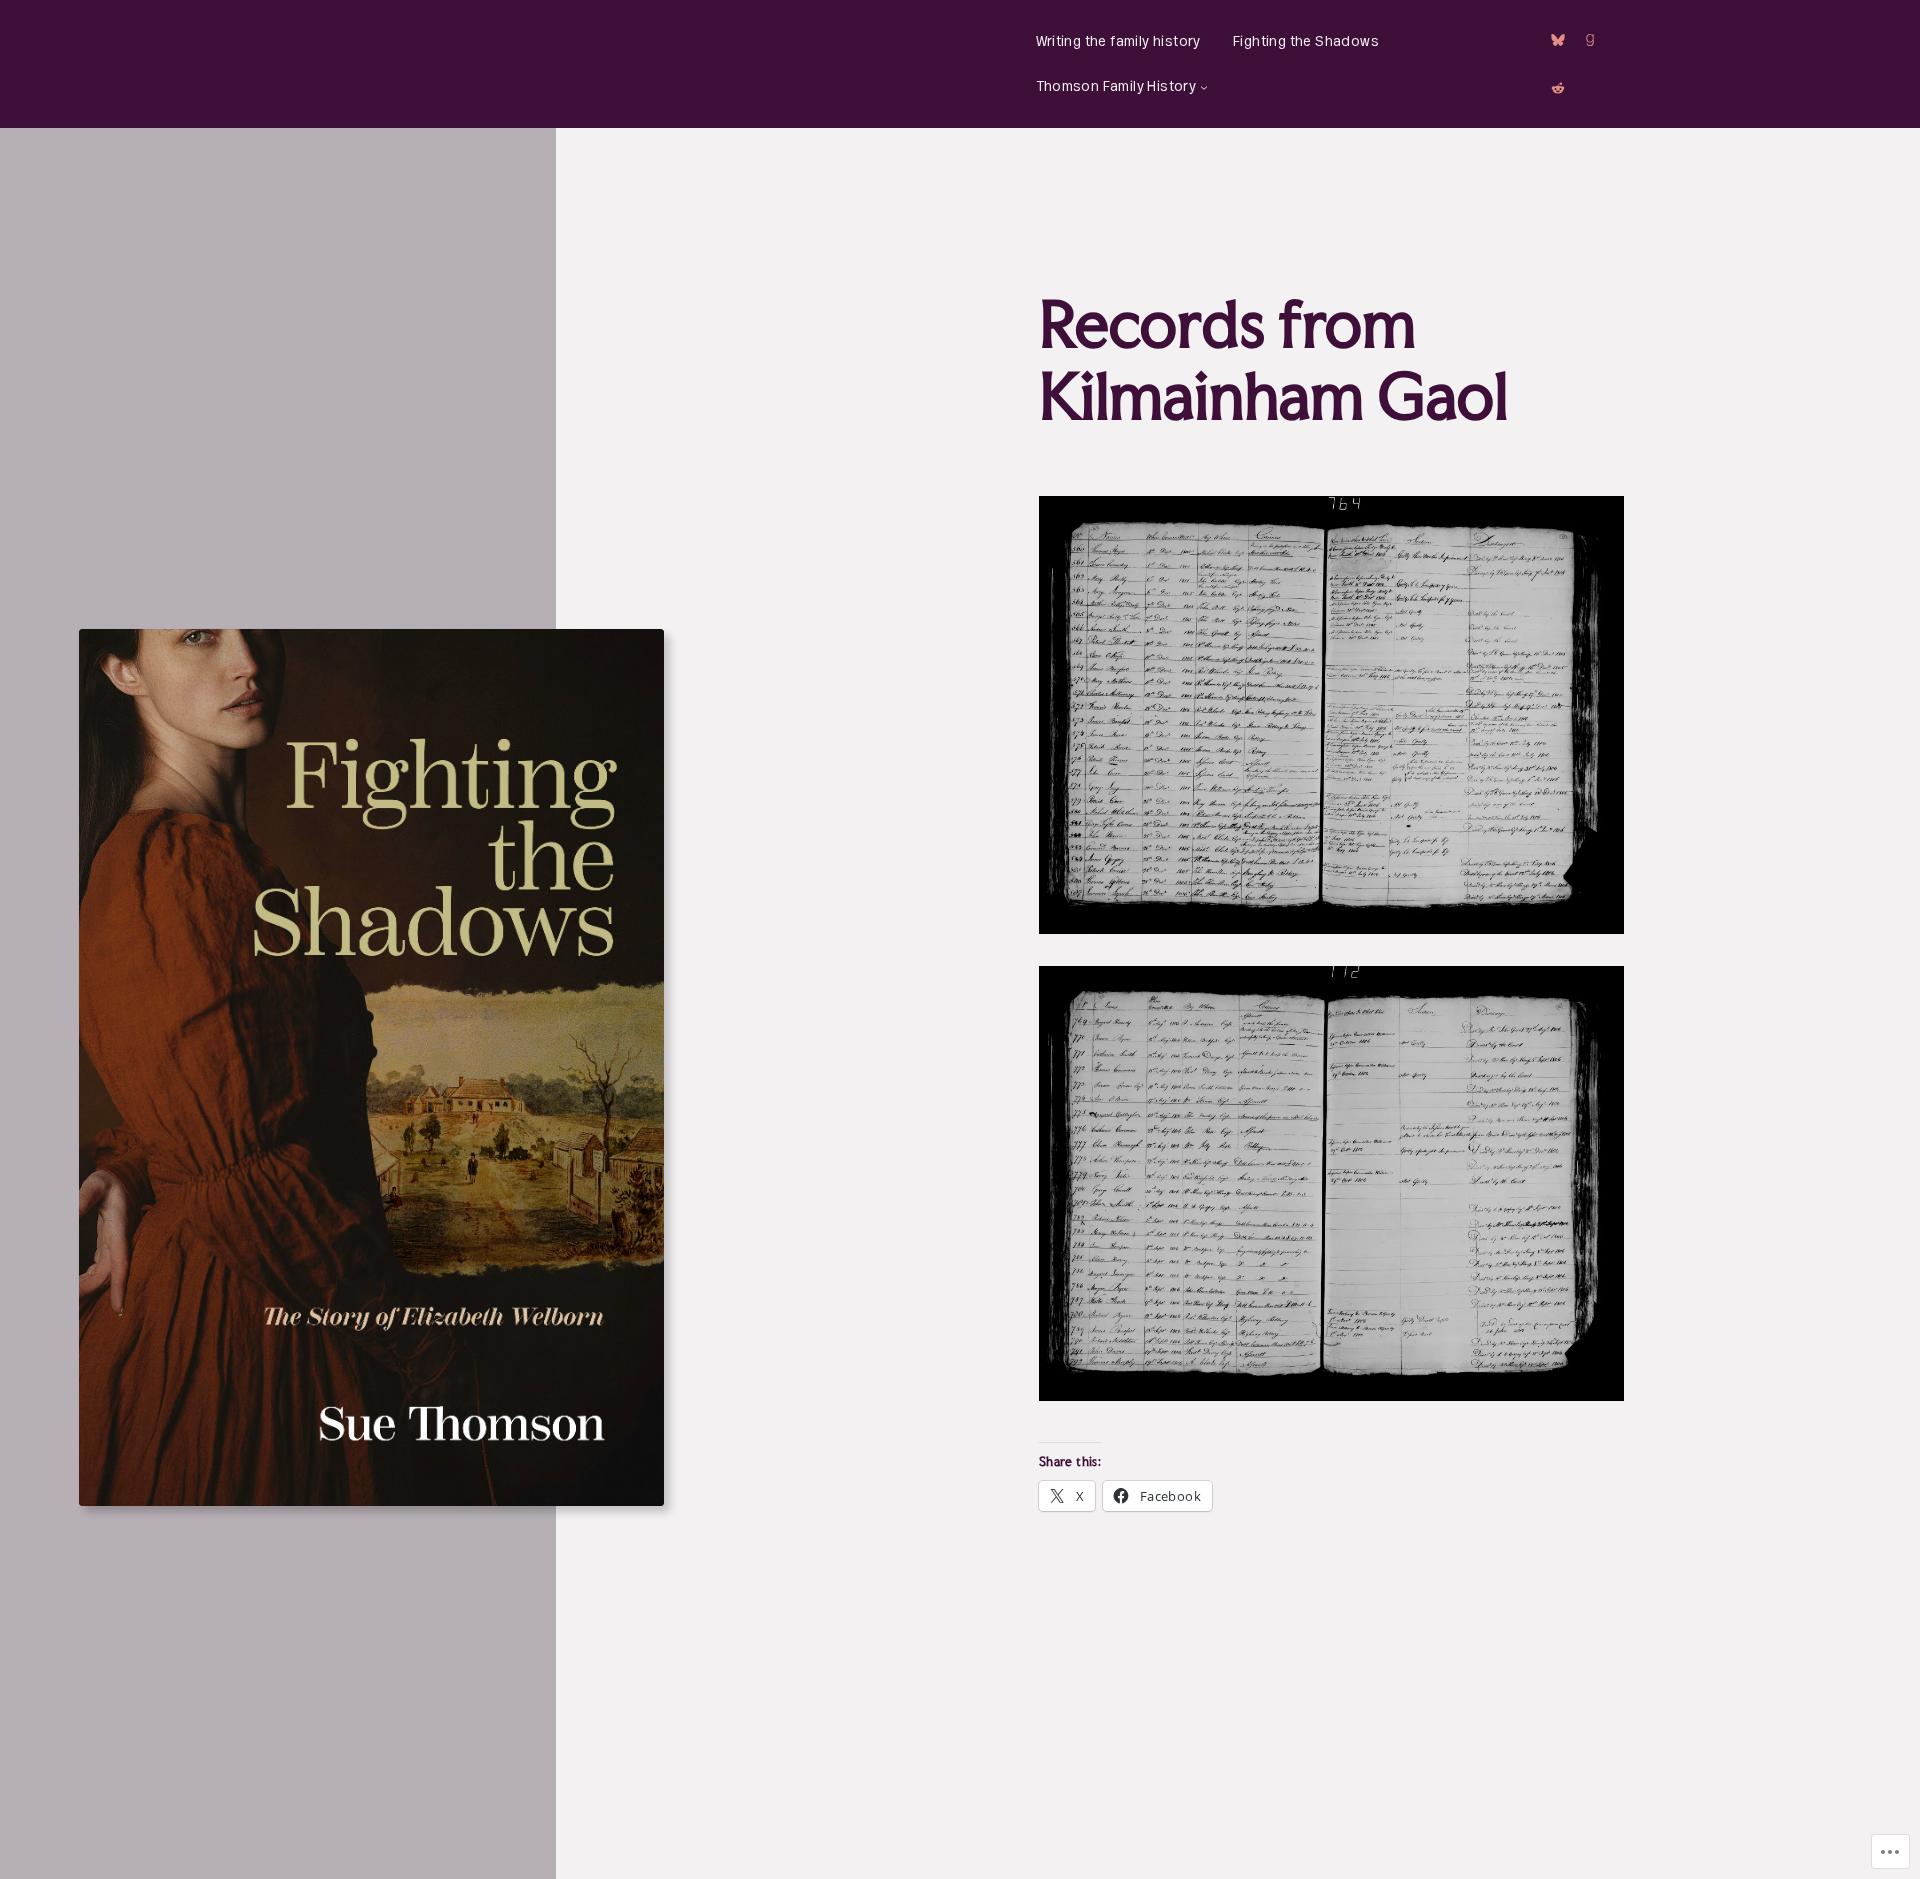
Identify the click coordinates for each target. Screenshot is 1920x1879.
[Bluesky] (1558, 40)
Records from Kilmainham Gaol (1273, 360)
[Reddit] (1558, 88)
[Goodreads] (1590, 40)
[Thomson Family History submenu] (1204, 87)
